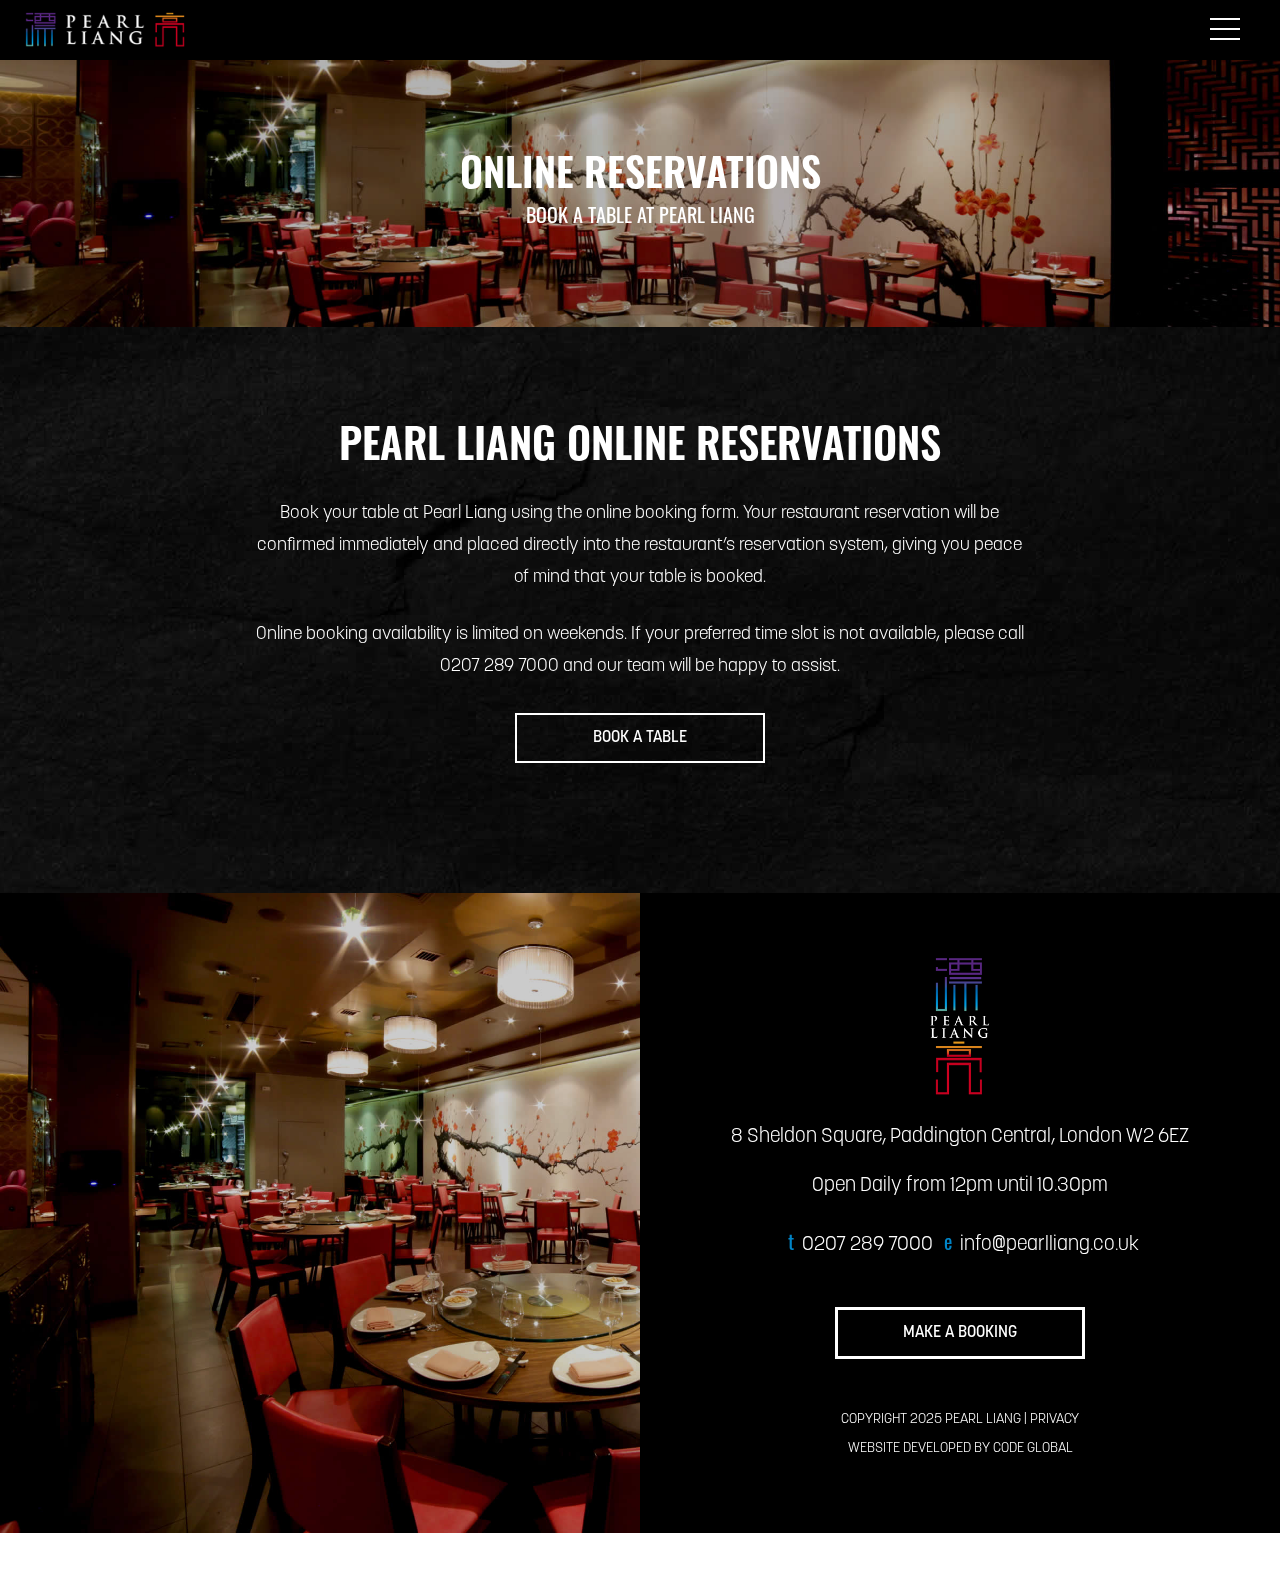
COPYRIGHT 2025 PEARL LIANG (931, 1419)
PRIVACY (1054, 1419)
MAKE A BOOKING (960, 1333)
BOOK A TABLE (640, 738)
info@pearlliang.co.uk (1049, 1245)
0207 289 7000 (867, 1245)
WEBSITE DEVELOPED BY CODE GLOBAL (960, 1448)
